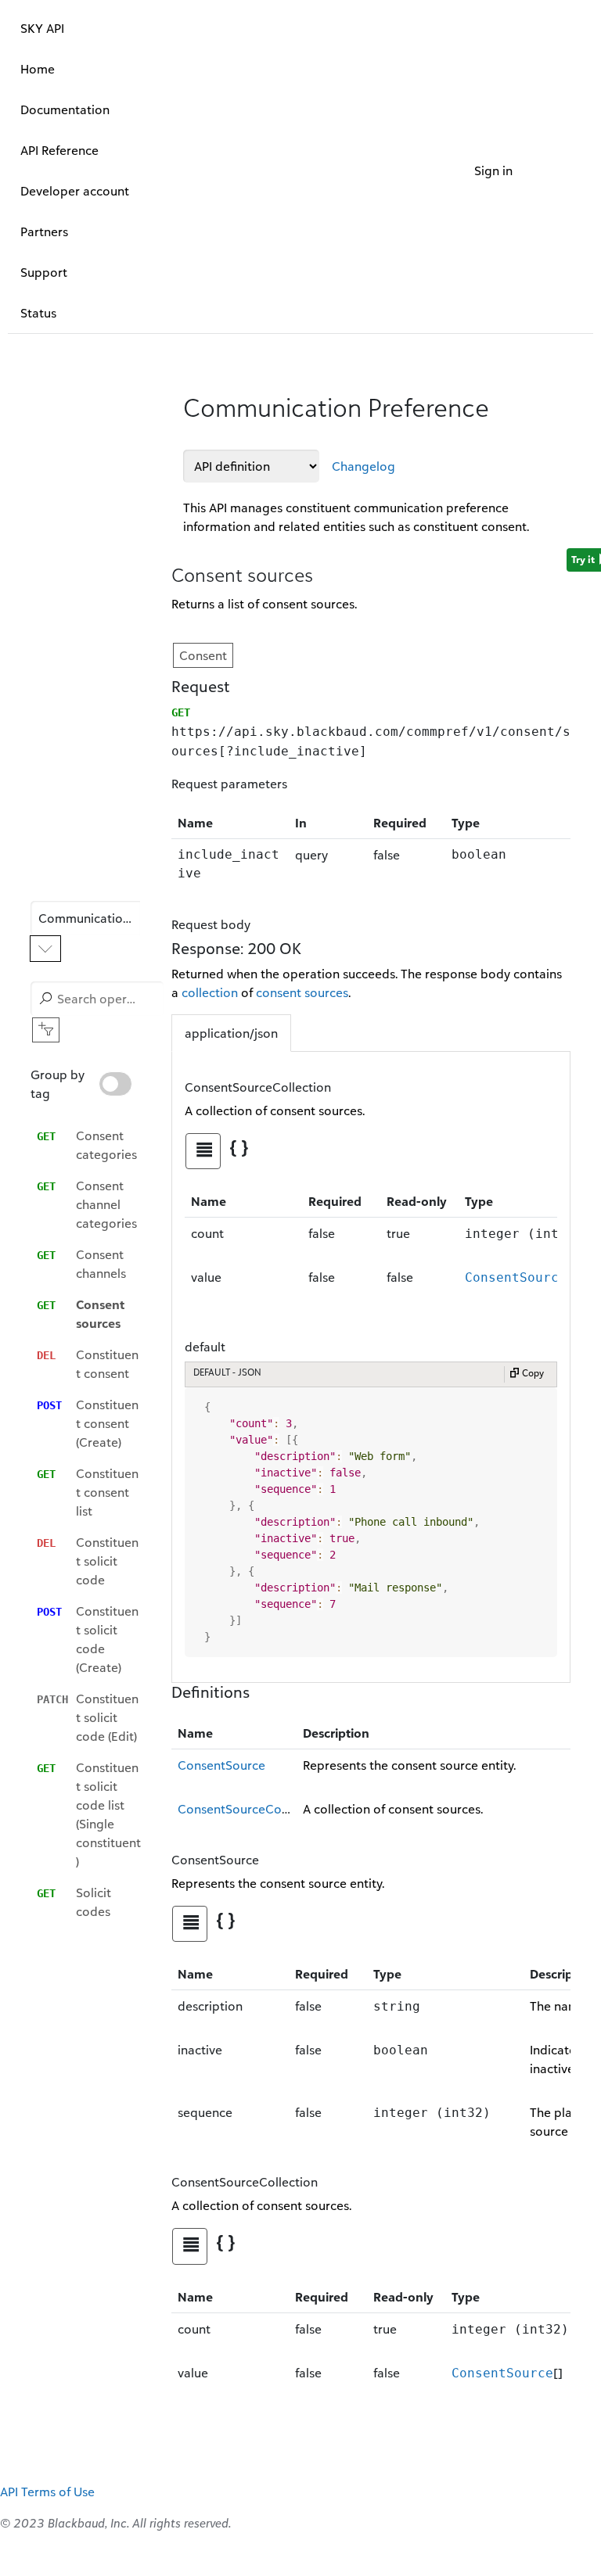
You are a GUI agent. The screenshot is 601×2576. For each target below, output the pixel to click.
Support (44, 272)
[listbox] (89, 1523)
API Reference (59, 150)
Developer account (75, 191)
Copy (532, 1373)
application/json (231, 1033)
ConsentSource (516, 1277)
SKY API (42, 28)
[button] (85, 918)
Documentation (65, 109)
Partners (44, 231)
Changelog (363, 466)
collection (210, 992)
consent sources (302, 992)
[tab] (203, 1151)
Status (38, 313)
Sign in (493, 170)
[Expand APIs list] (45, 949)
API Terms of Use (47, 2492)
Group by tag (58, 1084)
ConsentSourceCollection (251, 1809)
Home (38, 69)
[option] (89, 1145)
